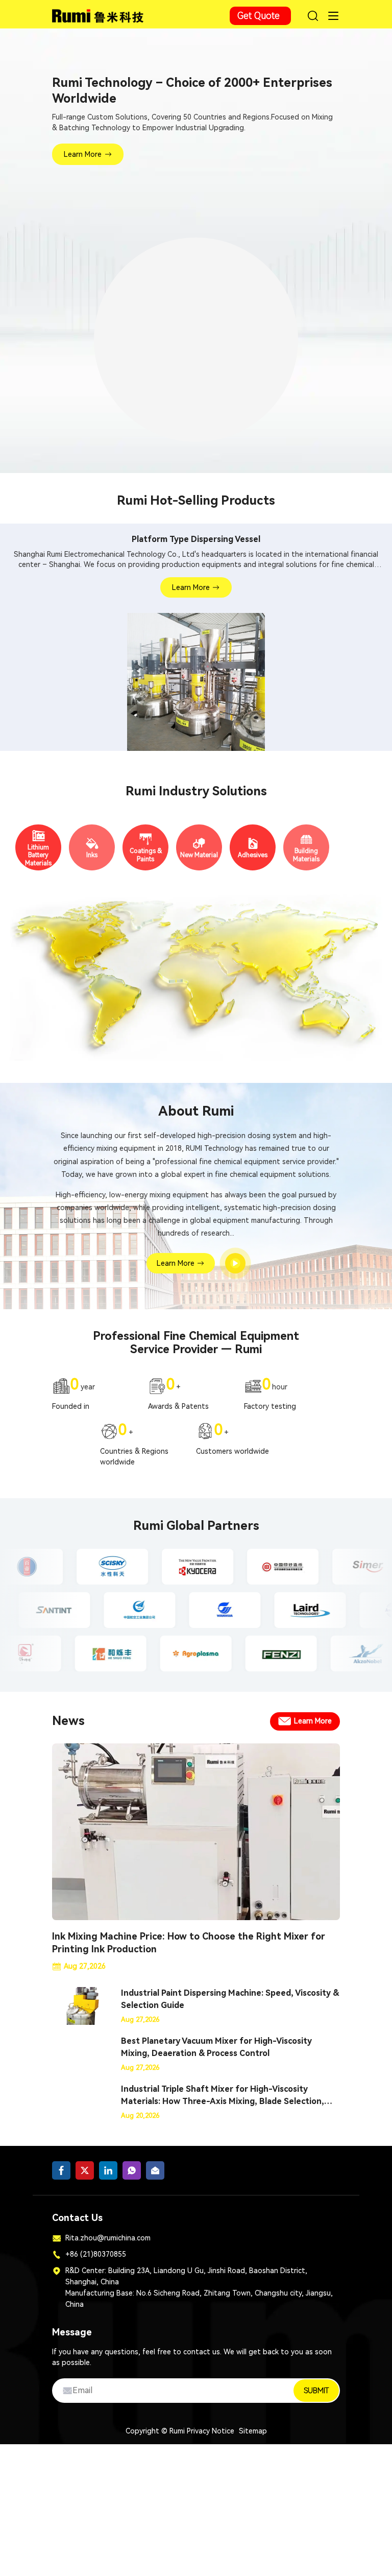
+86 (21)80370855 (96, 2258)
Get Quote (259, 16)
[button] (169, 453)
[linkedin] (108, 2175)
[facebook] (61, 2175)
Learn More (83, 154)
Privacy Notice (211, 2435)
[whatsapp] (132, 2175)
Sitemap (253, 2435)
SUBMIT (316, 2395)
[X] (85, 2175)
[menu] (333, 16)
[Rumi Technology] (99, 14)
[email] (155, 2175)
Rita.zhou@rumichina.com (108, 2242)
